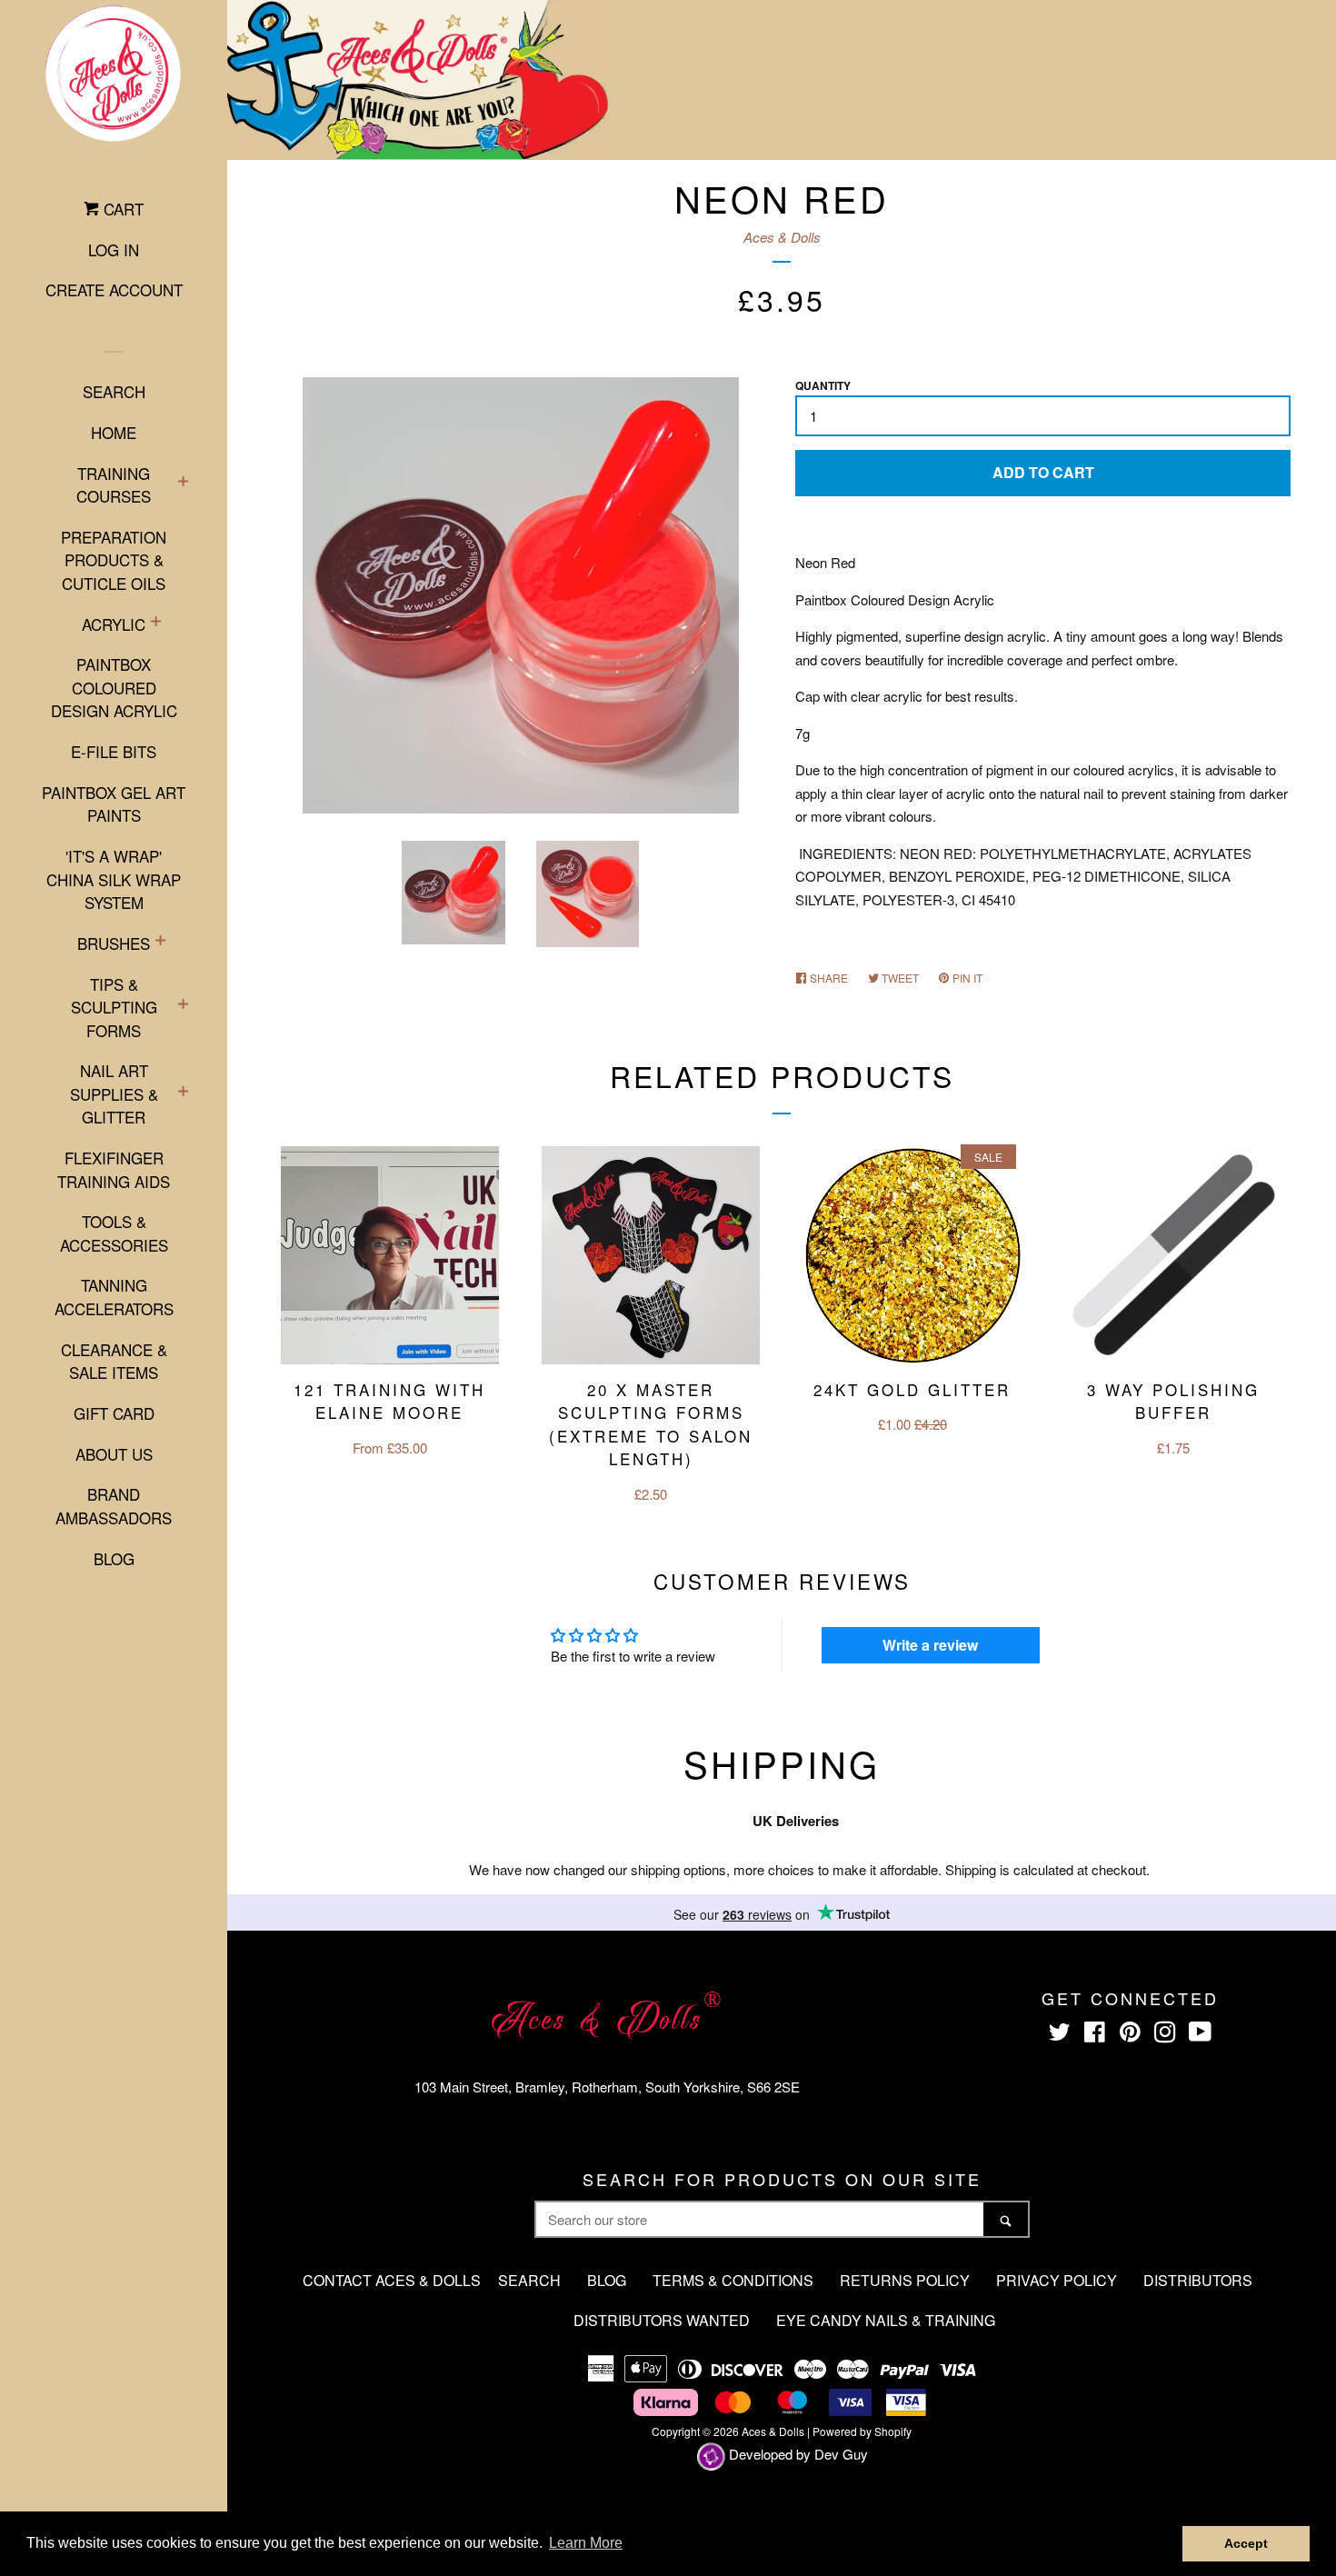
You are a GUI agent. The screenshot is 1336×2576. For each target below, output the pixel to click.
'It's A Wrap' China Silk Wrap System (114, 879)
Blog (114, 1558)
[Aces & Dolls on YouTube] (1200, 2035)
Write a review (930, 1645)
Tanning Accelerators (114, 1297)
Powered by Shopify (862, 2431)
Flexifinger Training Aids (114, 1169)
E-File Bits (114, 751)
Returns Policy (905, 2280)
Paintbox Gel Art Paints (114, 804)
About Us (114, 1454)
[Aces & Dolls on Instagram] (1165, 2035)
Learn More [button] (586, 2543)
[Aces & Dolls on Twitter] (1060, 2035)
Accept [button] (1246, 2543)
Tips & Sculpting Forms (114, 1007)
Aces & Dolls (782, 237)
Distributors (1198, 2280)
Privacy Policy (1057, 2280)
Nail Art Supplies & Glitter (114, 1093)
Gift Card (114, 1413)
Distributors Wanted (662, 2320)
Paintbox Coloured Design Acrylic (114, 687)
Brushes (114, 943)
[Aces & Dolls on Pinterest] (1130, 2035)
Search (114, 391)
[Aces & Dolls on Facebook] (1095, 2035)
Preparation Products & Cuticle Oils (114, 560)
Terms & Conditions (733, 2280)
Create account (114, 290)
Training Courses (114, 485)
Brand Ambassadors (114, 1506)
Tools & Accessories (114, 1233)
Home (114, 432)
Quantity (823, 385)
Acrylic (114, 624)
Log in (114, 250)
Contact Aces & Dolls (392, 2280)
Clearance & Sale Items (114, 1361)
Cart (121, 209)
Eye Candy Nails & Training (886, 2320)
